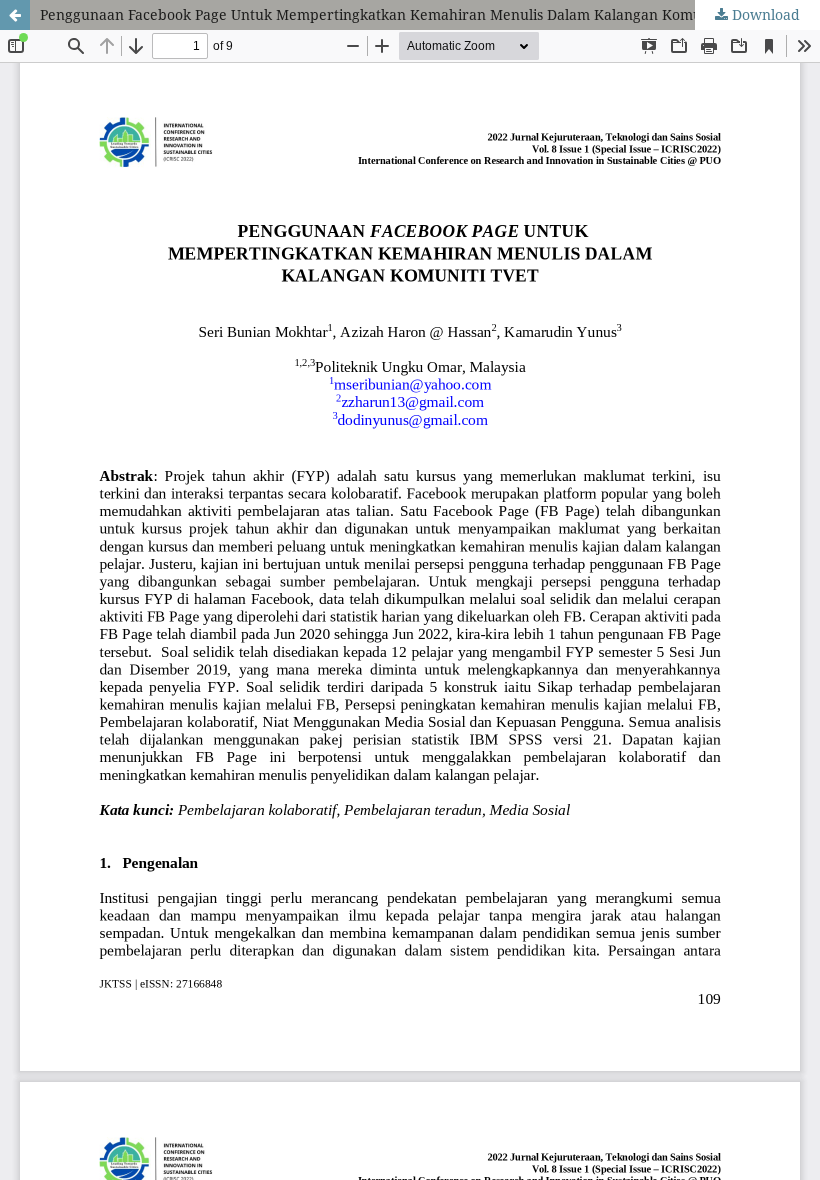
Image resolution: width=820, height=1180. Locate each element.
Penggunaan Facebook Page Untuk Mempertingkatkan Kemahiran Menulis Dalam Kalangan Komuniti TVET (402, 14)
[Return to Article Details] (15, 15)
